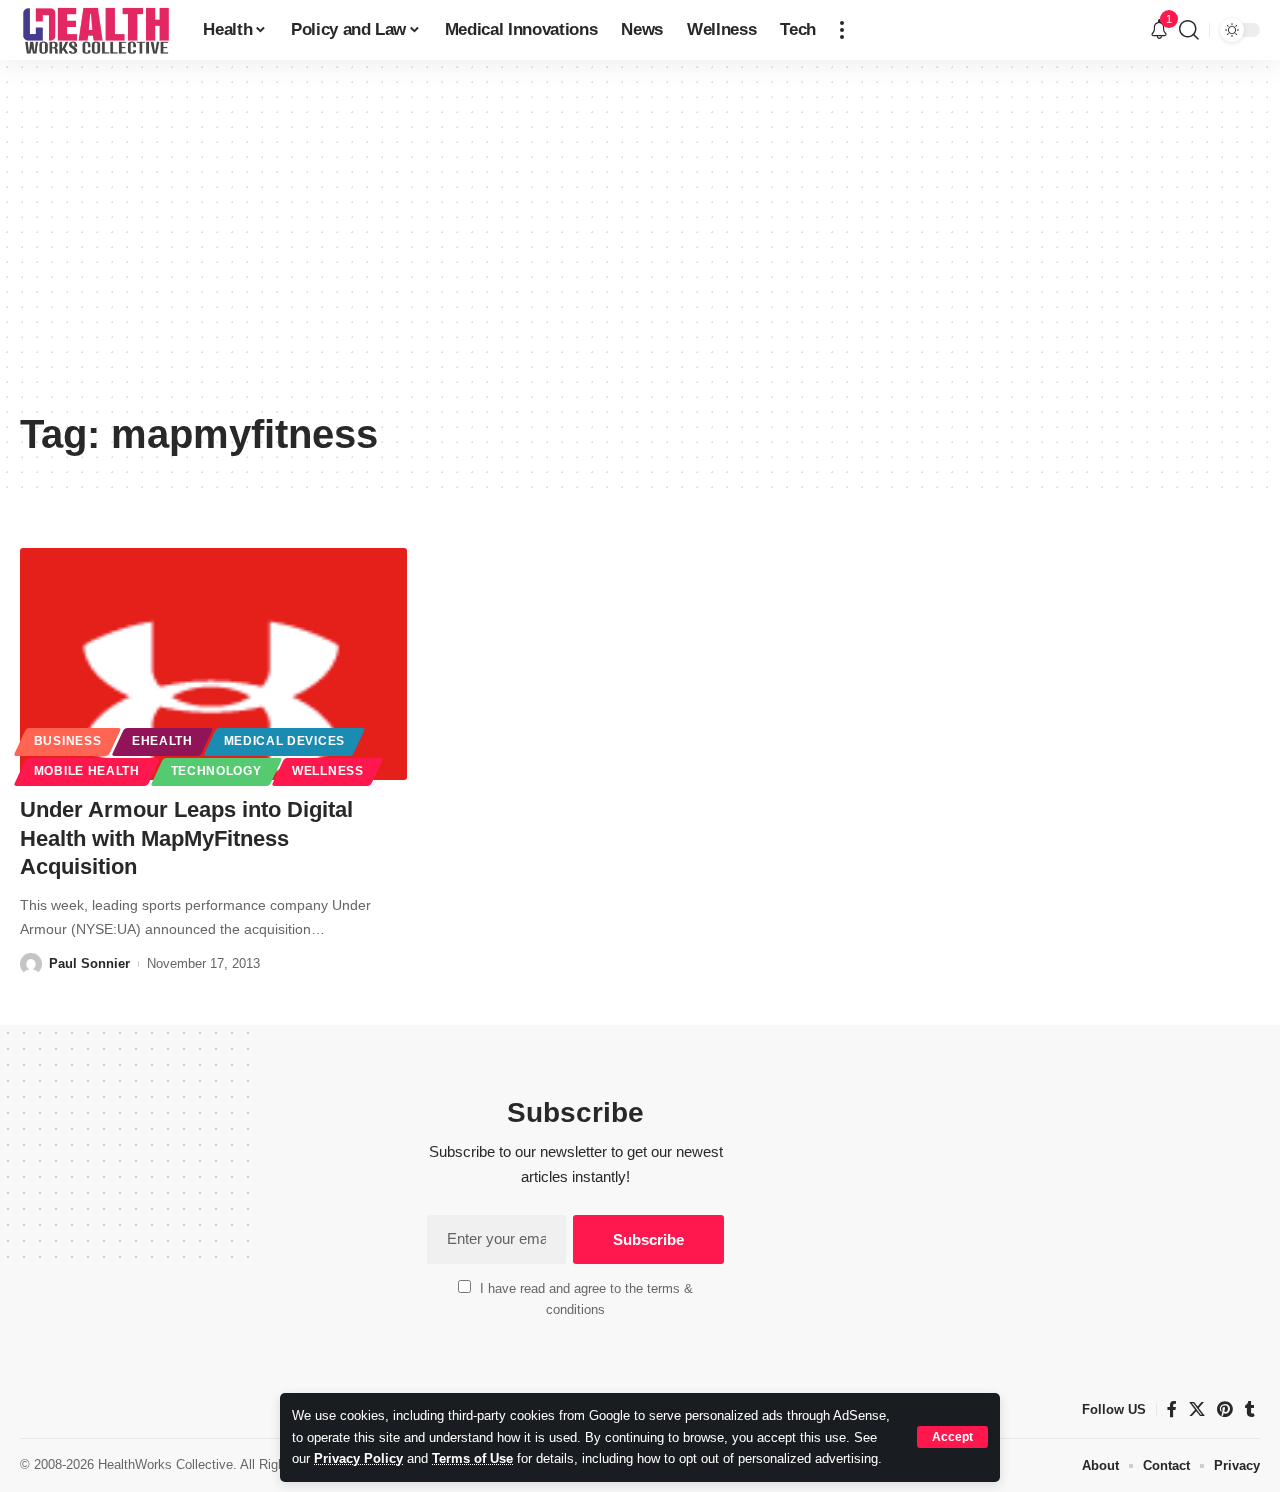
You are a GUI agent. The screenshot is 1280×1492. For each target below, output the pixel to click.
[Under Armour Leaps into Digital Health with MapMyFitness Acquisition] (213, 664)
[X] (1197, 1409)
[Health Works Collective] (95, 30)
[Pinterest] (1225, 1409)
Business (68, 741)
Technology (216, 771)
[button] (952, 1437)
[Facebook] (1172, 1409)
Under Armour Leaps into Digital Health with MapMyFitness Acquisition (186, 838)
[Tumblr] (1250, 1409)
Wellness (328, 771)
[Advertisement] (640, 250)
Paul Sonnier (89, 963)
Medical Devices (285, 741)
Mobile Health (87, 771)
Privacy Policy (358, 1458)
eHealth (162, 741)
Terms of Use (472, 1458)
